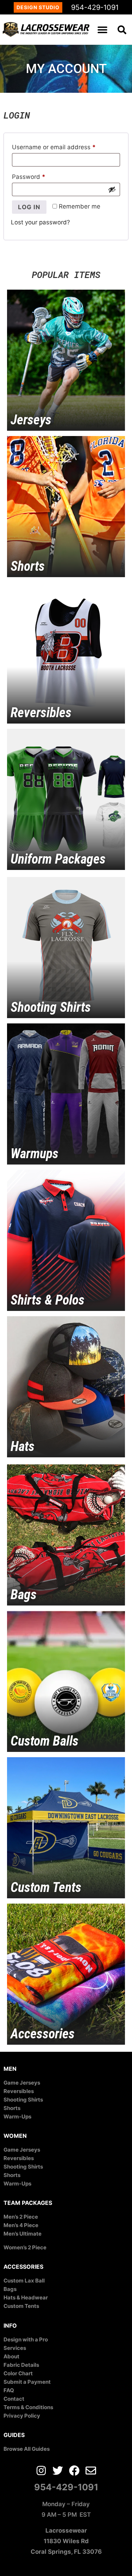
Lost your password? (40, 222)
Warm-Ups (17, 2117)
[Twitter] (58, 2471)
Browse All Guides (27, 2449)
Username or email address (66, 146)
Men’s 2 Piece (21, 2217)
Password (41, 176)
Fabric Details (21, 2365)
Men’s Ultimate (23, 2234)
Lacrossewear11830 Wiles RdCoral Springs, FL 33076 (66, 2541)
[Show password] (112, 189)
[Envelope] (91, 2471)
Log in (29, 207)
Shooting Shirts (23, 2100)
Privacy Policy (22, 2416)
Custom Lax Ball (24, 2281)
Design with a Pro (26, 2339)
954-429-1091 (95, 7)
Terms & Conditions (28, 2407)
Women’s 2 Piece (25, 2247)
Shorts (12, 2108)
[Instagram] (41, 2471)
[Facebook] (74, 2471)
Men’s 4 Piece (21, 2225)
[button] (103, 29)
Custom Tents (21, 2306)
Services (15, 2348)
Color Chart (18, 2373)
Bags (10, 2289)
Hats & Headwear (26, 2297)
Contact (14, 2399)
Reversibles (19, 2091)
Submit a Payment (27, 2382)
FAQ (9, 2390)
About (11, 2356)
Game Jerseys (22, 2083)
